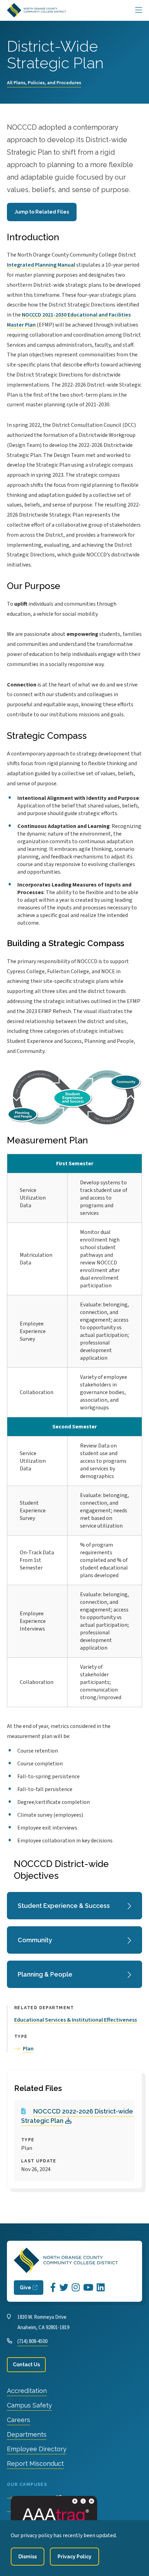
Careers (19, 2420)
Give (25, 2288)
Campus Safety (29, 2405)
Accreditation (27, 2391)
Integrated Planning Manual (41, 265)
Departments (27, 2434)
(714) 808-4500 (32, 2341)
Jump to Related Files (42, 212)
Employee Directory (37, 2449)
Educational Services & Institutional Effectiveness (76, 2020)
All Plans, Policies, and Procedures (44, 83)
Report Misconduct (35, 2463)
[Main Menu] (139, 10)
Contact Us (26, 2365)
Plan (28, 2049)
